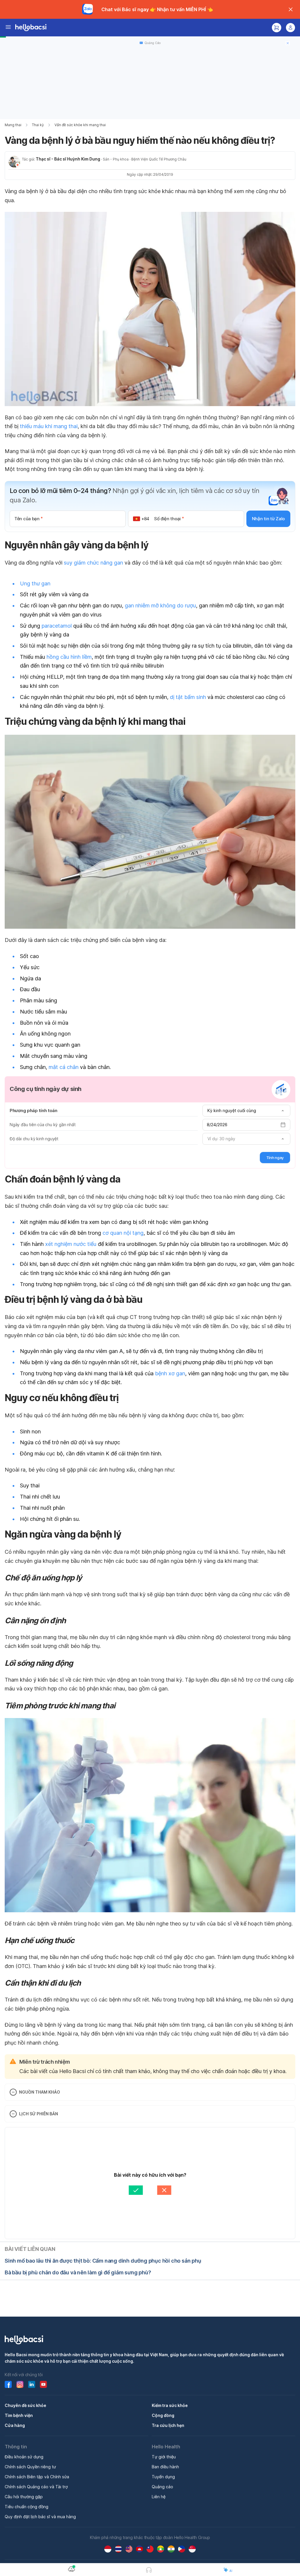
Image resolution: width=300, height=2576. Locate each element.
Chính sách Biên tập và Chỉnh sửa (37, 2477)
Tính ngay (275, 1158)
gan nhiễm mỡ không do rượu (160, 605)
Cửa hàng (15, 2425)
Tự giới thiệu (164, 2457)
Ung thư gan (35, 583)
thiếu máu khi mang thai (49, 426)
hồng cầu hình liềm (69, 657)
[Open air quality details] (71, 2569)
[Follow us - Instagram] (20, 2384)
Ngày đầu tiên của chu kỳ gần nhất (42, 1125)
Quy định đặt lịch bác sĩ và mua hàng (40, 2517)
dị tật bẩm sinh (188, 697)
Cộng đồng (163, 2415)
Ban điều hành (165, 2467)
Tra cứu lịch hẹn (168, 2425)
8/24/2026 (217, 1125)
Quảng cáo (162, 2487)
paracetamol (57, 626)
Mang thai (13, 125)
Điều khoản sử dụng (24, 2457)
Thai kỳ (38, 125)
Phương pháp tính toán (34, 1110)
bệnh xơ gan (170, 1373)
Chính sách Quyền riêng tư (30, 2467)
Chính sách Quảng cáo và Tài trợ (36, 2487)
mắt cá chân (64, 1067)
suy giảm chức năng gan (93, 563)
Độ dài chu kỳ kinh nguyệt (34, 1139)
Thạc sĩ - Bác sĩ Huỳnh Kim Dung (68, 159)
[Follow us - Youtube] (43, 2384)
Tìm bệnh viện (19, 2415)
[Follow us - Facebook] (8, 2384)
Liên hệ (159, 2497)
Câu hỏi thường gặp (24, 2497)
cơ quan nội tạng (123, 1233)
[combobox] (246, 1111)
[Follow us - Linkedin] (32, 2384)
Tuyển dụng (163, 2477)
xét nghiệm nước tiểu (71, 1244)
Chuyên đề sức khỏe (25, 2405)
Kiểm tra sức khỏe (170, 2405)
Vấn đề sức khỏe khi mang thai (80, 125)
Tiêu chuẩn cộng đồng (27, 2507)
